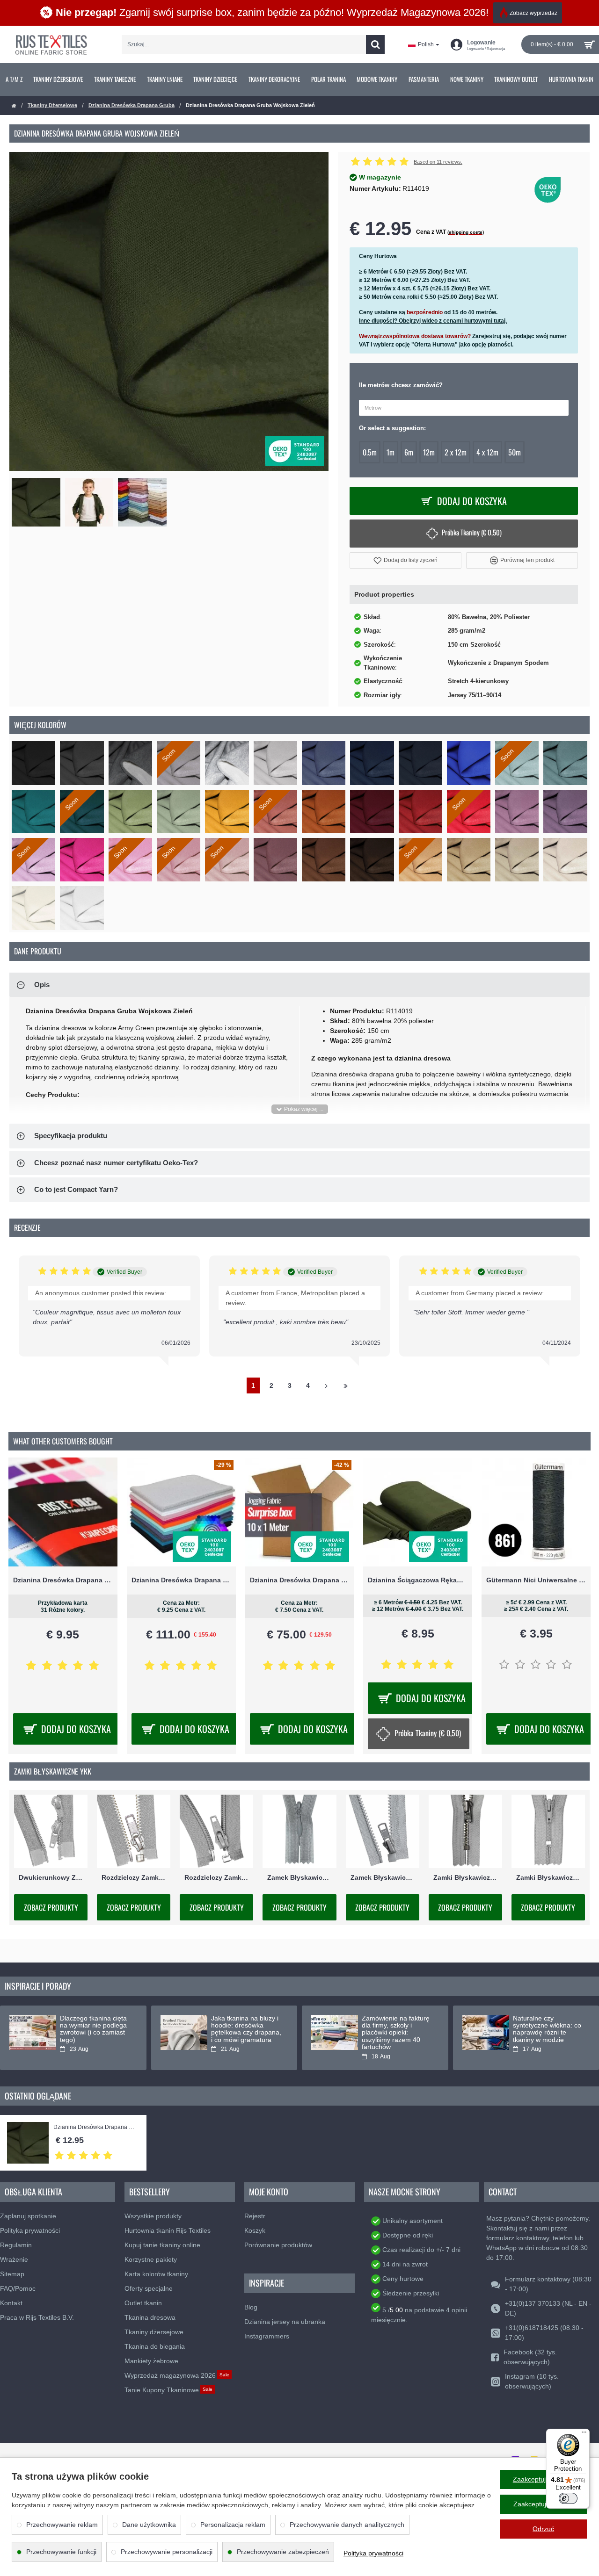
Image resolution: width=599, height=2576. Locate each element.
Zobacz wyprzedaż (533, 13)
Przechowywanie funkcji (61, 2552)
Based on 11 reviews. (438, 162)
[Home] (14, 106)
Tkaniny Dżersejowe (52, 105)
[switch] (568, 2498)
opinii (459, 2310)
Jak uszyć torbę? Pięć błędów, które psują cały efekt (95, 2026)
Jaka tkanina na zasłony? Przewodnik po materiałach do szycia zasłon (398, 2029)
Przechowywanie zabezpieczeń (283, 2552)
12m (429, 452)
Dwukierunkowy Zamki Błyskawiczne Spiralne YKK (51, 1877)
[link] (14, 79)
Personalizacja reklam (233, 2525)
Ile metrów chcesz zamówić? (401, 385)
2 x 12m (456, 452)
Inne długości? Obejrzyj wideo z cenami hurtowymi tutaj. (433, 321)
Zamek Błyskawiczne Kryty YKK (299, 1877)
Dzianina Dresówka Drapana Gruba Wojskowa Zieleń (95, 2127)
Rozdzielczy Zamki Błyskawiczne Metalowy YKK (134, 1877)
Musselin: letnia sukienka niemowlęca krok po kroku (243, 2026)
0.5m (370, 452)
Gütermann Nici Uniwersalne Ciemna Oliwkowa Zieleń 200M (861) (536, 1580)
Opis (42, 985)
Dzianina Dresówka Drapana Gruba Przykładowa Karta (63, 1580)
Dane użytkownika (149, 2525)
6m (409, 452)
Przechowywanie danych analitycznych (347, 2525)
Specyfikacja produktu (71, 1136)
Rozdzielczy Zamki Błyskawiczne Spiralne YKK (216, 1877)
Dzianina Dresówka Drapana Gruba (131, 105)
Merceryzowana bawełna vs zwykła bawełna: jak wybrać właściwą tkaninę (543, 2029)
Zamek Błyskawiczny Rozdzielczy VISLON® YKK (383, 1877)
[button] (405, 560)
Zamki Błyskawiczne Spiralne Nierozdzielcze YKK (548, 1877)
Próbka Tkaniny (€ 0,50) (472, 532)
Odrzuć (543, 2529)
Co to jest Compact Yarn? (76, 1189)
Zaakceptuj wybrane (543, 2504)
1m (391, 452)
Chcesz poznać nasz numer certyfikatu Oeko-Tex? (116, 1163)
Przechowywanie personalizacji (167, 2552)
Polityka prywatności (373, 2553)
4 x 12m (487, 452)
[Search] (375, 44)
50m (515, 452)
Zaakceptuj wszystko (544, 2479)
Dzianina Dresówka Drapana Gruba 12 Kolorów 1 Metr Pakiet (181, 1580)
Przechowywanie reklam (62, 2525)
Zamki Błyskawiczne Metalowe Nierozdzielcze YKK (465, 1877)
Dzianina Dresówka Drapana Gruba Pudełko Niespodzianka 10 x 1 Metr (300, 1580)
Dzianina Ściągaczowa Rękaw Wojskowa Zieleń (418, 1580)
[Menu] (584, 2434)
